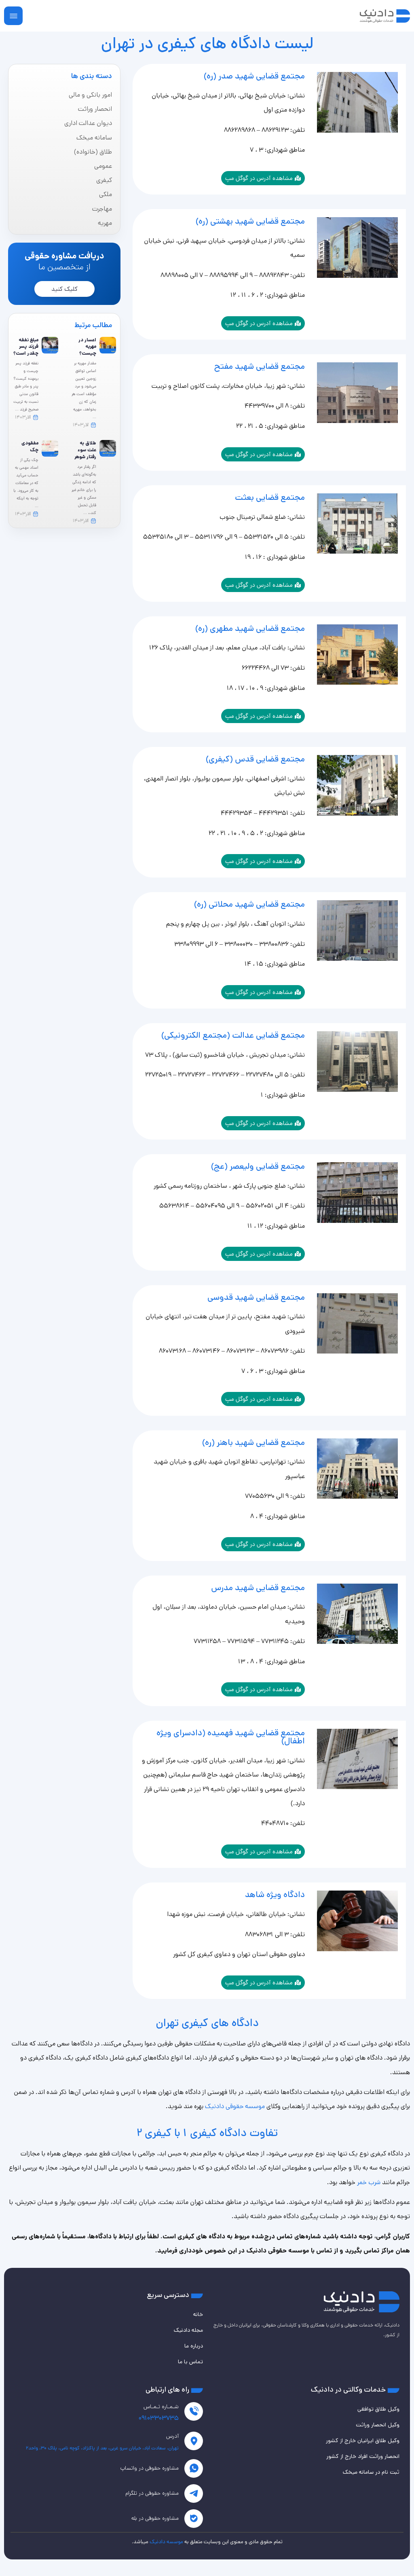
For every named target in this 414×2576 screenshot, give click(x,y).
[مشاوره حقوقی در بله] (194, 2519)
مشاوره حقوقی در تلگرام (152, 2493)
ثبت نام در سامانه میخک (371, 2472)
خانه (198, 2314)
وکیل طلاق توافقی (378, 2409)
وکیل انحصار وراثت (378, 2425)
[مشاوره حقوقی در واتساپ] (194, 2468)
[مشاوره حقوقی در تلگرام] (194, 2494)
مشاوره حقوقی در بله (155, 2518)
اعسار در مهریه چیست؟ (87, 347)
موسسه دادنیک (166, 2542)
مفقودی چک (30, 446)
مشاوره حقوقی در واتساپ (150, 2468)
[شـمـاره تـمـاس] (194, 2411)
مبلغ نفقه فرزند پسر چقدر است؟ (26, 347)
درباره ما (194, 2346)
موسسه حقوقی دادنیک (235, 2106)
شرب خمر (369, 2182)
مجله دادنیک (188, 2330)
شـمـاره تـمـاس (161, 2407)
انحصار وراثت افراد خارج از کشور (363, 2456)
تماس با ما (190, 2362)
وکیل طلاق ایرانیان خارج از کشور (363, 2441)
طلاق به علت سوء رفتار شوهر (85, 450)
